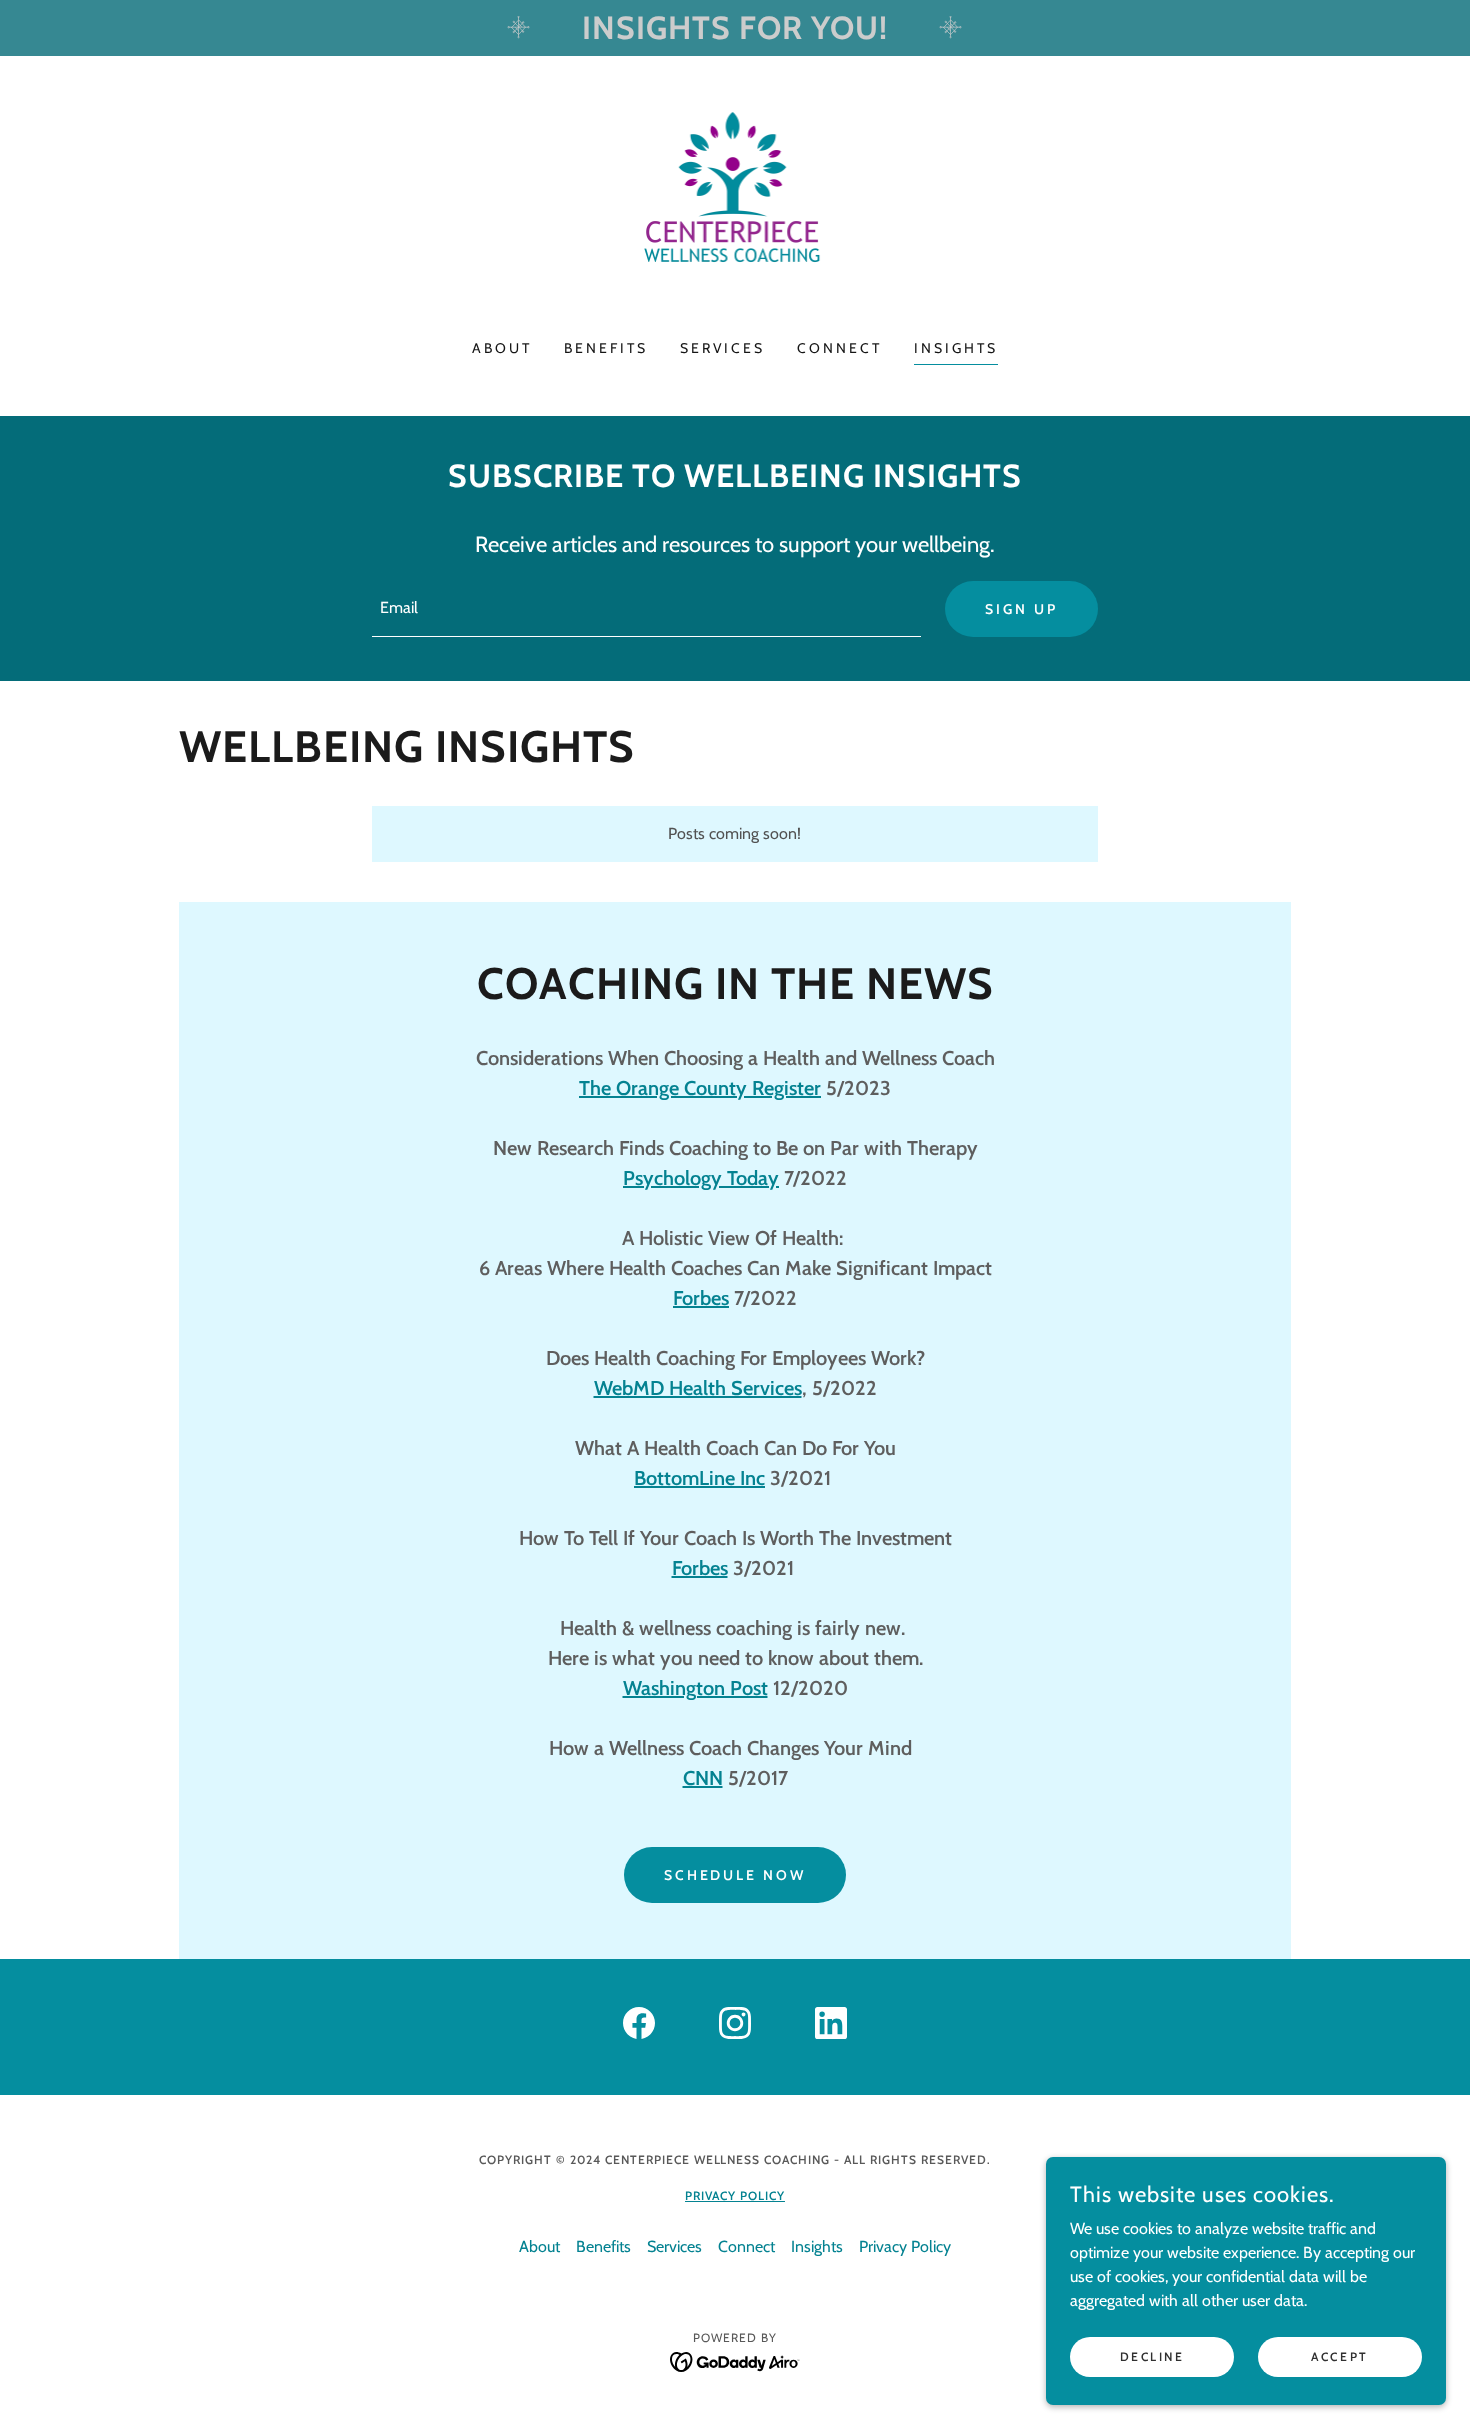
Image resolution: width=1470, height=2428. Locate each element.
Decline (1152, 2356)
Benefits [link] (606, 348)
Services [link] (723, 348)
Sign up (1021, 609)
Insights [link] (956, 348)
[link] (735, 210)
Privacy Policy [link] (905, 2246)
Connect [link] (839, 348)
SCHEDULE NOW (735, 1875)
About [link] (502, 348)
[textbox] (646, 609)
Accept (1339, 2356)
